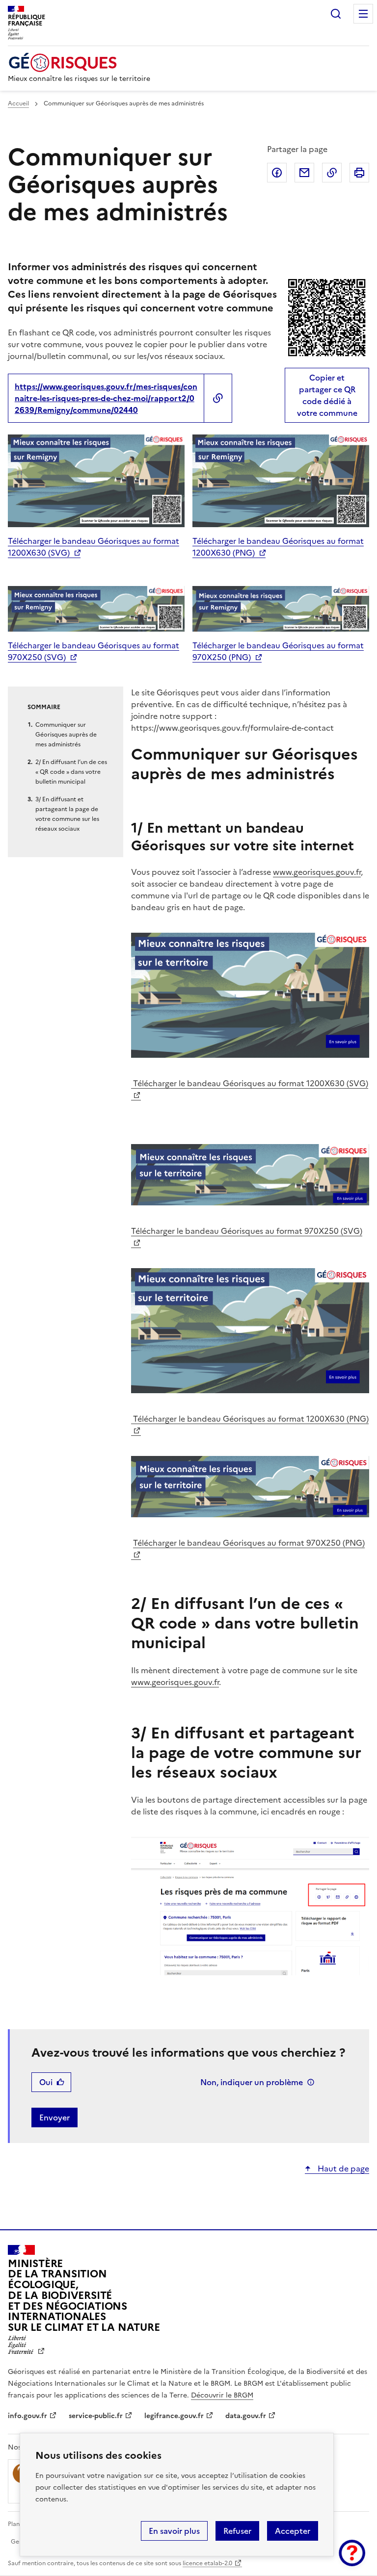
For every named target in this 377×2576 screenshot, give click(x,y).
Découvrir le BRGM (222, 2395)
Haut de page (342, 2168)
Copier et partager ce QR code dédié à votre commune (327, 395)
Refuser (237, 2531)
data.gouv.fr (246, 2416)
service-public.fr (96, 2416)
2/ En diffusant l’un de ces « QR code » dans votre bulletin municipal (71, 772)
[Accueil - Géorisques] (79, 63)
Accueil (18, 103)
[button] (352, 2553)
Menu (363, 14)
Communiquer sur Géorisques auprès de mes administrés (66, 735)
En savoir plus (174, 2531)
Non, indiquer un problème (252, 2082)
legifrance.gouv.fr (174, 2416)
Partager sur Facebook (277, 173)
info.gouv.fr (27, 2416)
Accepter (293, 2531)
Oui (46, 2082)
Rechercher (336, 14)
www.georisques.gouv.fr (317, 872)
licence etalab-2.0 (207, 2563)
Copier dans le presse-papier (332, 173)
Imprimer (359, 173)
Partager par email (304, 173)
